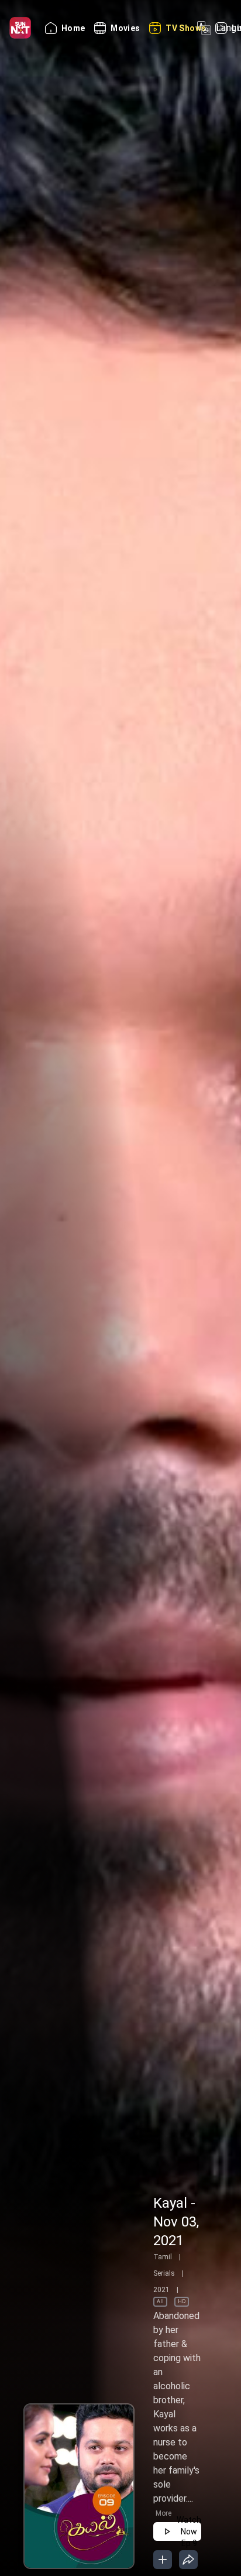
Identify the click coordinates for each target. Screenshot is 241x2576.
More (163, 2513)
